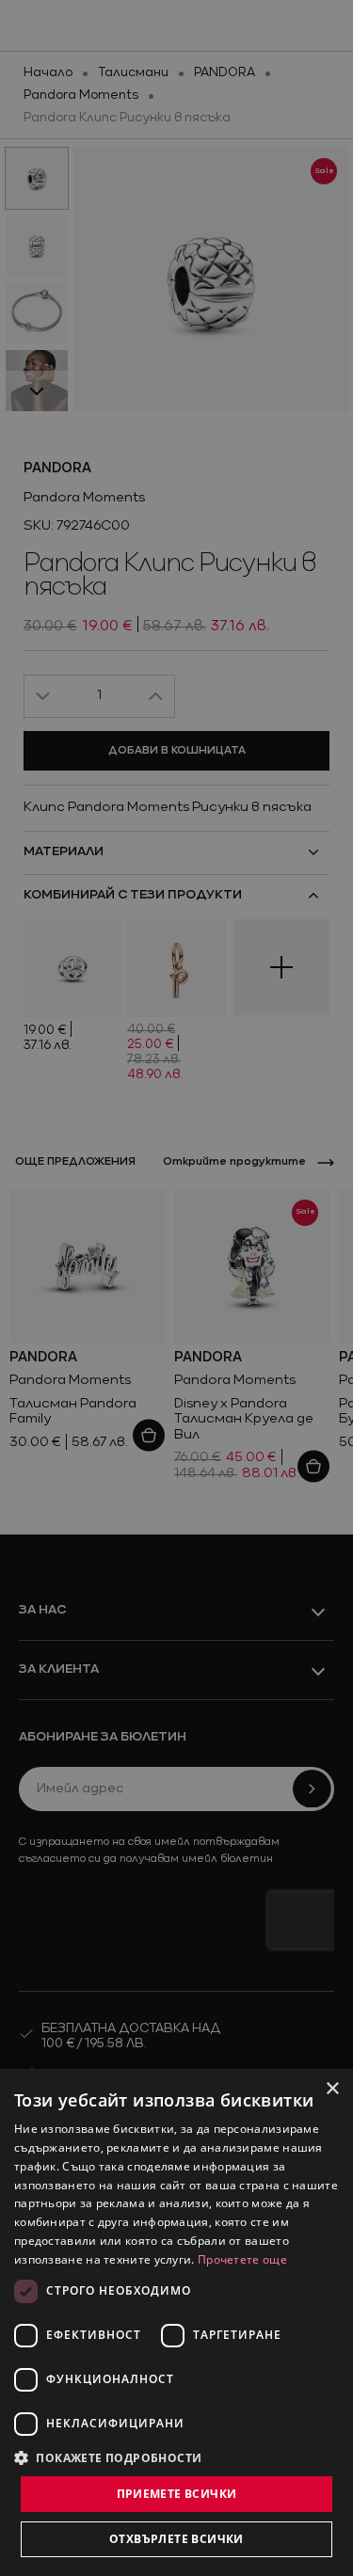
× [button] (332, 2089)
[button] (108, 2457)
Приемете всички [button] (177, 2494)
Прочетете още (242, 2259)
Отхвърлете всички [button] (176, 2539)
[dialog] (176, 2322)
